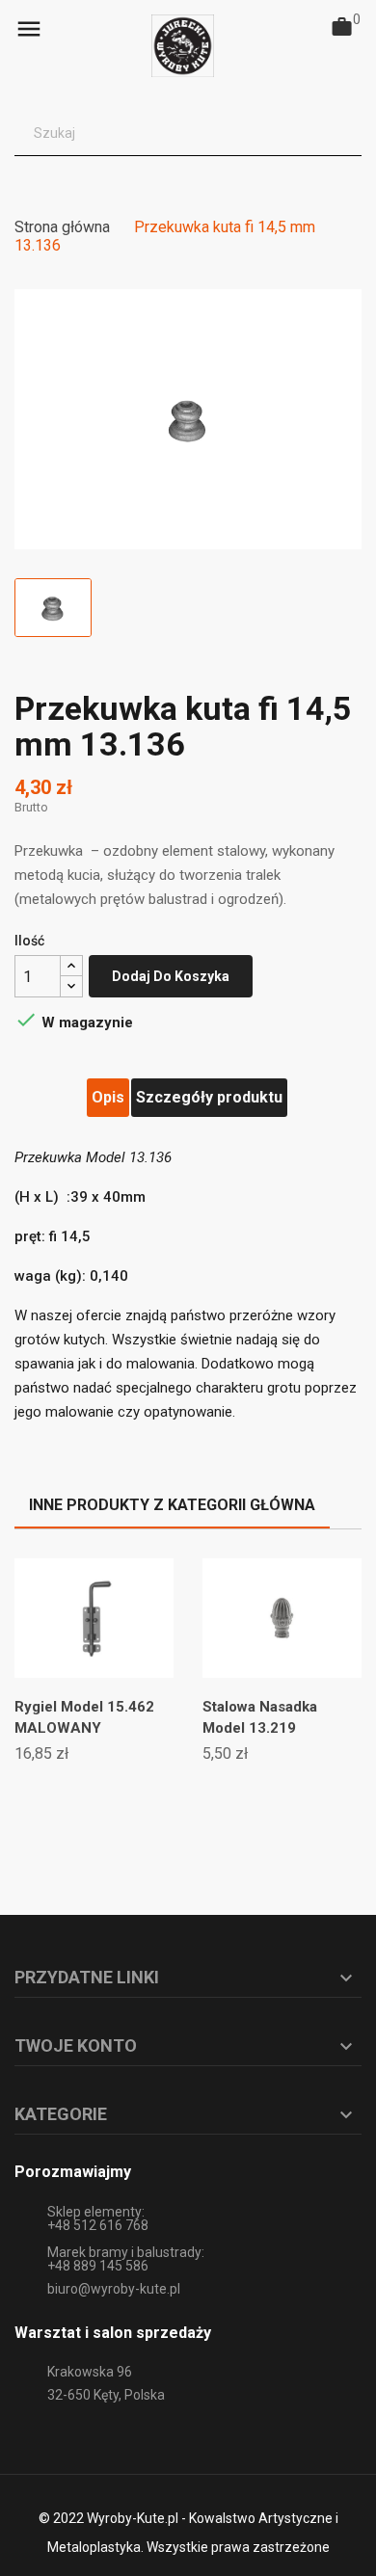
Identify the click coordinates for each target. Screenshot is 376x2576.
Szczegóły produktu (209, 1097)
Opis (108, 1097)
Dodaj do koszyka (171, 976)
